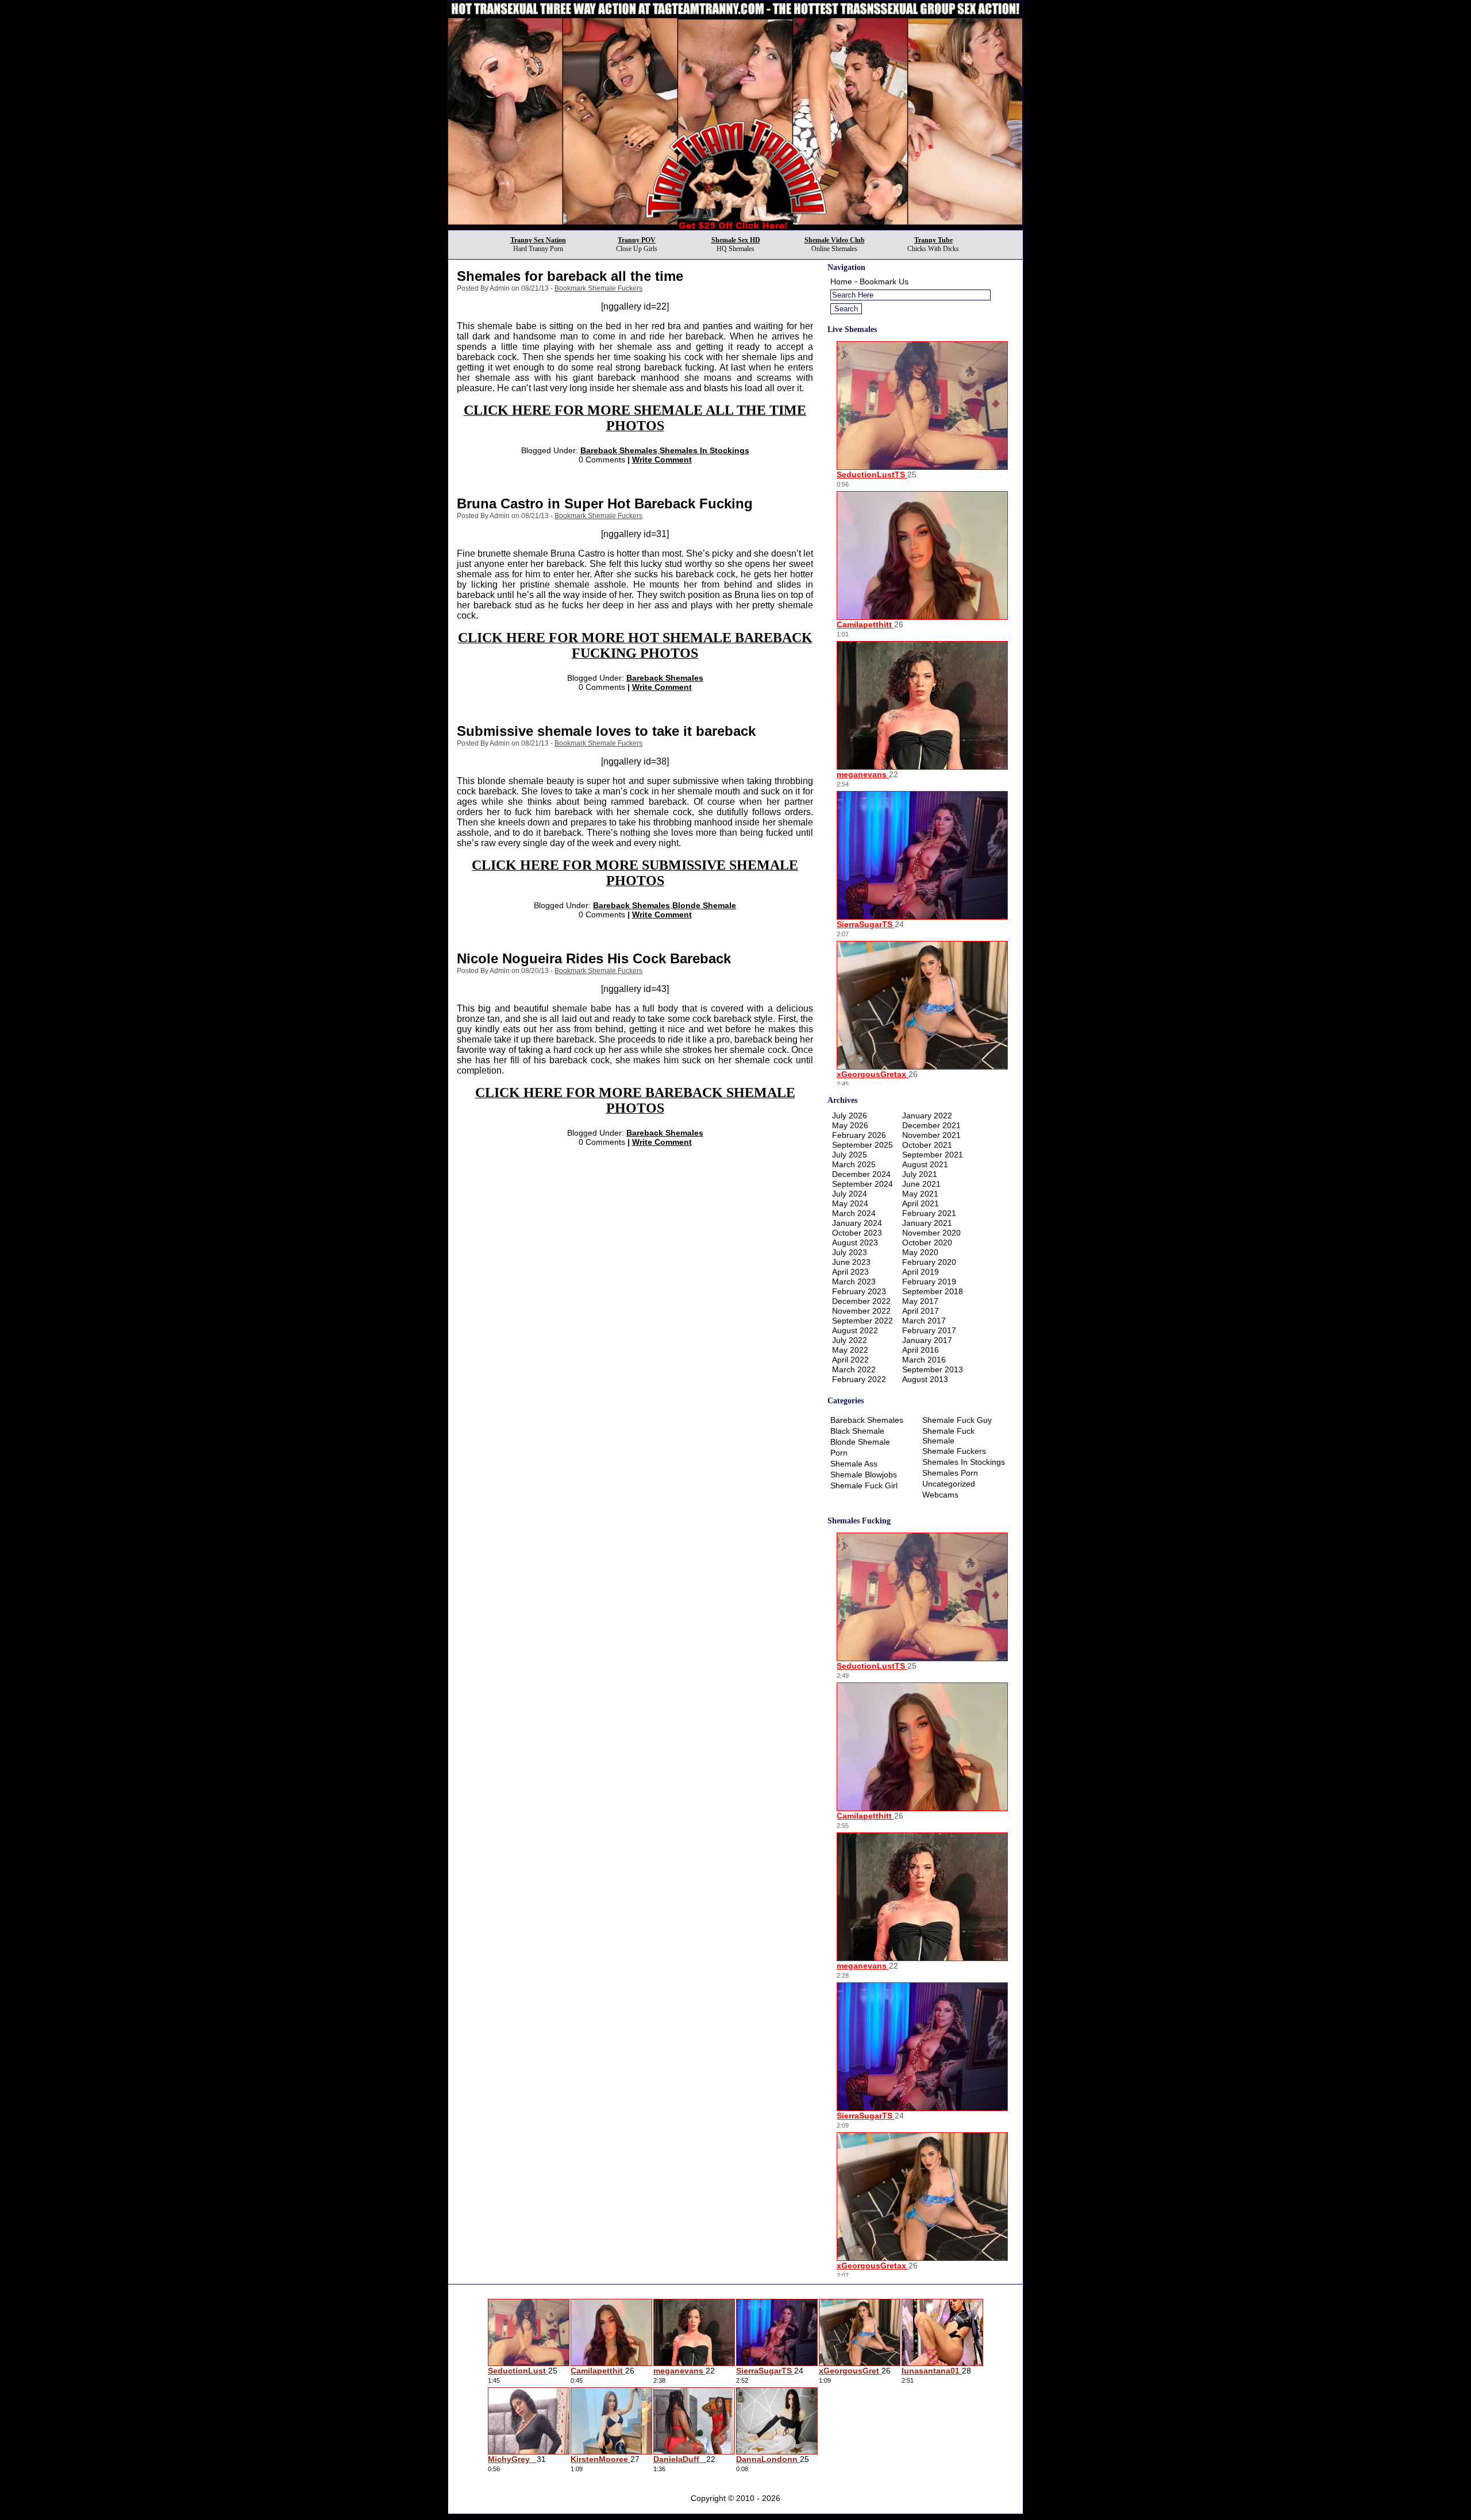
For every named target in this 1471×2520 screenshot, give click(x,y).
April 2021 (921, 1203)
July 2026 (850, 1116)
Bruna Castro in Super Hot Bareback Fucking (605, 503)
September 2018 (933, 1291)
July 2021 (920, 1174)
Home (841, 281)
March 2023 (854, 1282)
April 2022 (850, 1360)
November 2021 (931, 1135)
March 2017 (924, 1321)
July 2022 (850, 1340)
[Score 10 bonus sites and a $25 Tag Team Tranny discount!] (735, 227)
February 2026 (859, 1135)
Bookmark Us (884, 281)
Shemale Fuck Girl (864, 1485)
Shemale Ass (854, 1464)
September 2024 (862, 1184)
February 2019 (929, 1282)
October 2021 (927, 1145)
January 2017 (927, 1340)
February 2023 (859, 1291)
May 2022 (850, 1350)
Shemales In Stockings (704, 450)
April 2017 (921, 1311)
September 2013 (933, 1369)
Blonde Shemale (704, 905)
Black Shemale (857, 1431)
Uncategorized (949, 1484)
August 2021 (925, 1164)
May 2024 (850, 1203)
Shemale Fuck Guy (957, 1420)
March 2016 (924, 1360)
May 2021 (920, 1194)
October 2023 (857, 1233)
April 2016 (921, 1350)
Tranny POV (637, 240)
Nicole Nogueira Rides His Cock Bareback (594, 958)
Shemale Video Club (835, 240)
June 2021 (921, 1184)
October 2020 (927, 1242)
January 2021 (927, 1223)
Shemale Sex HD (736, 240)
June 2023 (851, 1262)
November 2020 (931, 1233)
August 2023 (855, 1242)
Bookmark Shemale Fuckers (598, 288)
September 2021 (933, 1155)
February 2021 (929, 1213)
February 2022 (859, 1379)
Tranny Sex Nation (538, 240)
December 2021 (931, 1125)
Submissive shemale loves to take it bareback (606, 731)
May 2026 (850, 1125)
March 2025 (854, 1164)
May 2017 (920, 1301)
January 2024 (857, 1223)
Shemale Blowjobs (864, 1475)
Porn (839, 1453)
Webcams (940, 1495)
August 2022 (855, 1330)
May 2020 (920, 1252)
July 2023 (850, 1252)
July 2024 (850, 1194)
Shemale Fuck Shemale (948, 1436)
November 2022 (861, 1311)
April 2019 (921, 1272)
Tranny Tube (933, 240)
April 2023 (850, 1272)
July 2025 (850, 1155)
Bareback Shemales (619, 450)
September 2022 (862, 1321)
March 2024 (854, 1213)
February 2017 (929, 1330)
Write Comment (662, 460)
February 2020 (929, 1262)
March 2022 (854, 1369)
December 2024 (861, 1174)
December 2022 (861, 1301)
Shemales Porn (950, 1473)
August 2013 (925, 1379)
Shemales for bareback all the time (570, 276)
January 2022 (927, 1116)
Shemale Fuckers (954, 1451)
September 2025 (862, 1145)
